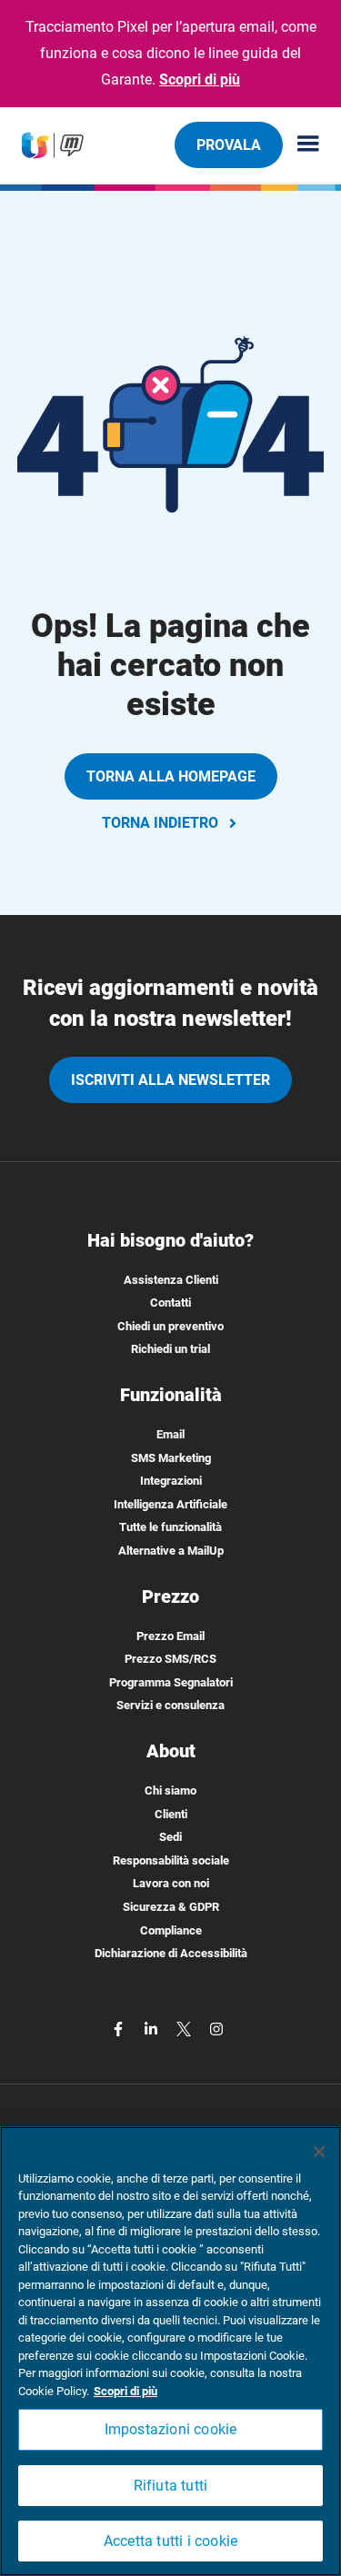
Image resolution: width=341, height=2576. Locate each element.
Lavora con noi (171, 1883)
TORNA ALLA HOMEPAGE (171, 776)
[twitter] (186, 2029)
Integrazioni (171, 1481)
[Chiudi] (319, 2152)
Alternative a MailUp (171, 1551)
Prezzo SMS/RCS (170, 1659)
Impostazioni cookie (171, 2429)
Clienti (171, 1814)
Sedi (170, 1837)
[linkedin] (153, 2029)
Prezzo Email (170, 1636)
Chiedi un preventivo (170, 1326)
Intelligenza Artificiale (170, 1504)
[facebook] (120, 2029)
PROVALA (229, 145)
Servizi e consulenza (170, 1705)
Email (170, 1434)
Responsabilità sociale (171, 1860)
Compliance (171, 1930)
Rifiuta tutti (171, 2486)
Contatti (170, 1303)
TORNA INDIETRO (160, 823)
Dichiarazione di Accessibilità (171, 1953)
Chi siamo (170, 1790)
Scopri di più (200, 80)
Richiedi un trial (170, 1349)
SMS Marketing (171, 1458)
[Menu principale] (301, 145)
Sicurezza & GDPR (171, 1907)
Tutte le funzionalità (170, 1527)
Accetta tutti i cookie (170, 2541)
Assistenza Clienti (171, 1280)
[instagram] (216, 2029)
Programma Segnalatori (171, 1682)
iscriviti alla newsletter (170, 1080)
